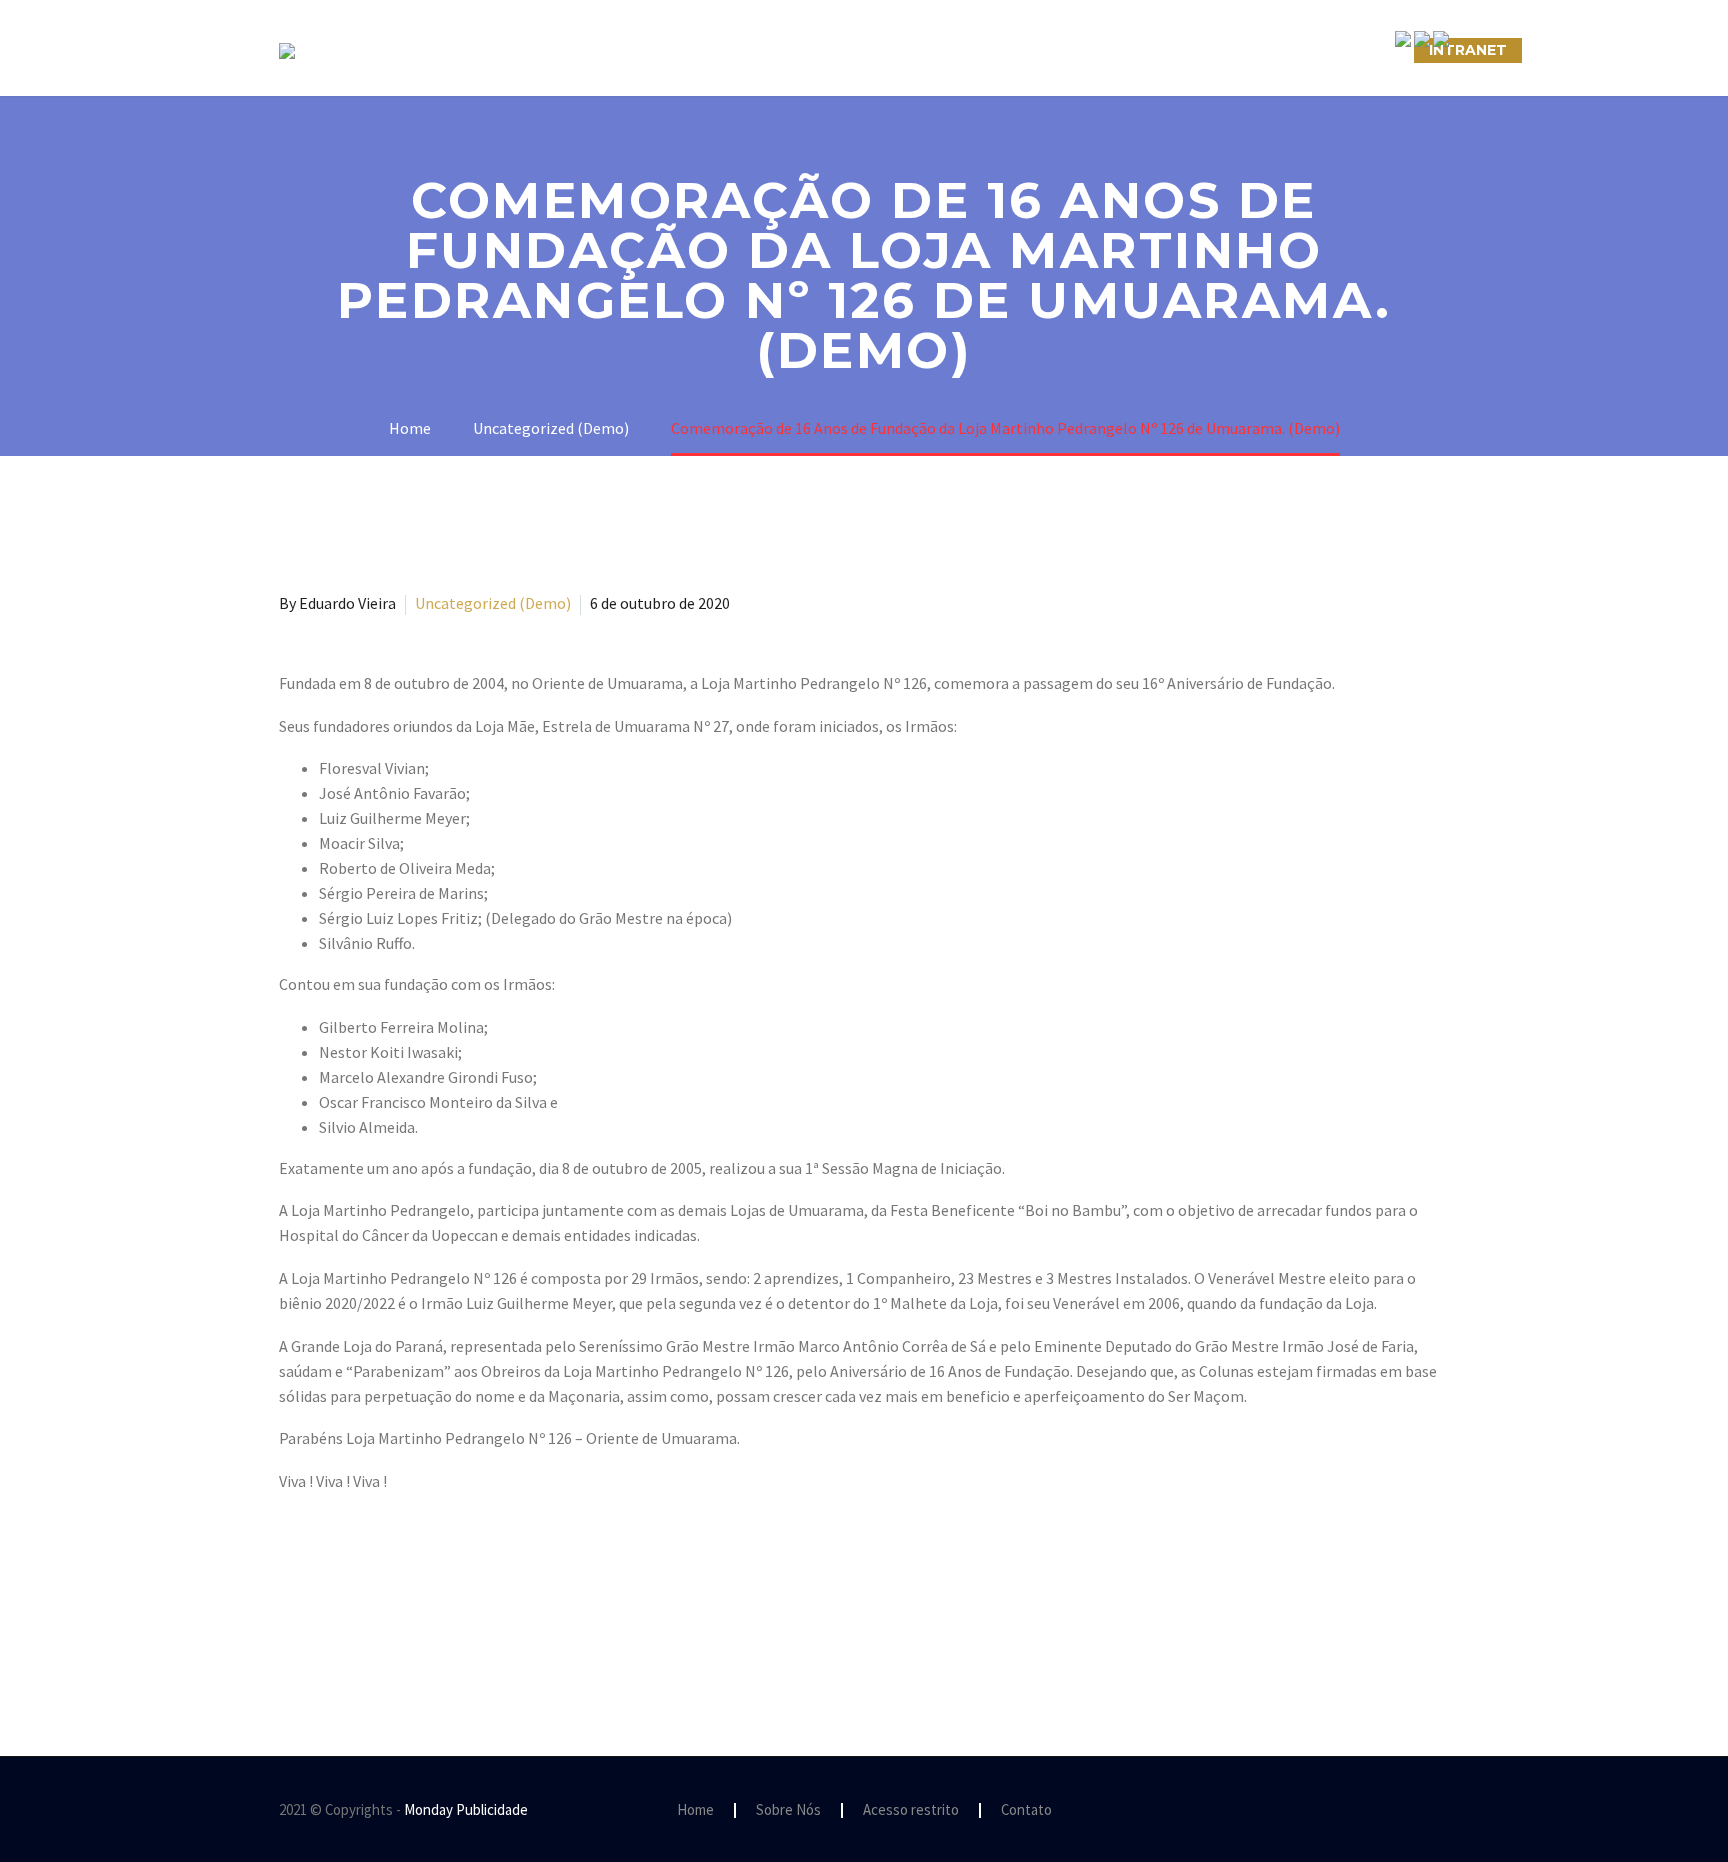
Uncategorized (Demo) (493, 603)
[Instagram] (1417, 1811)
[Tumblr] (379, 1629)
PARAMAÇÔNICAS (840, 50)
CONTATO (1095, 50)
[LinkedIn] (408, 1629)
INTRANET (1468, 50)
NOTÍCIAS (981, 50)
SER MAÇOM (689, 50)
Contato (1026, 1810)
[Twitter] (321, 1629)
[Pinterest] (350, 1629)
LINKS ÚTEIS (1218, 50)
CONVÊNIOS (1347, 50)
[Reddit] (437, 1629)
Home (695, 1810)
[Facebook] (292, 1629)
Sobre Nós (560, 50)
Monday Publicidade (466, 1809)
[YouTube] (1443, 1811)
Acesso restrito (911, 1810)
